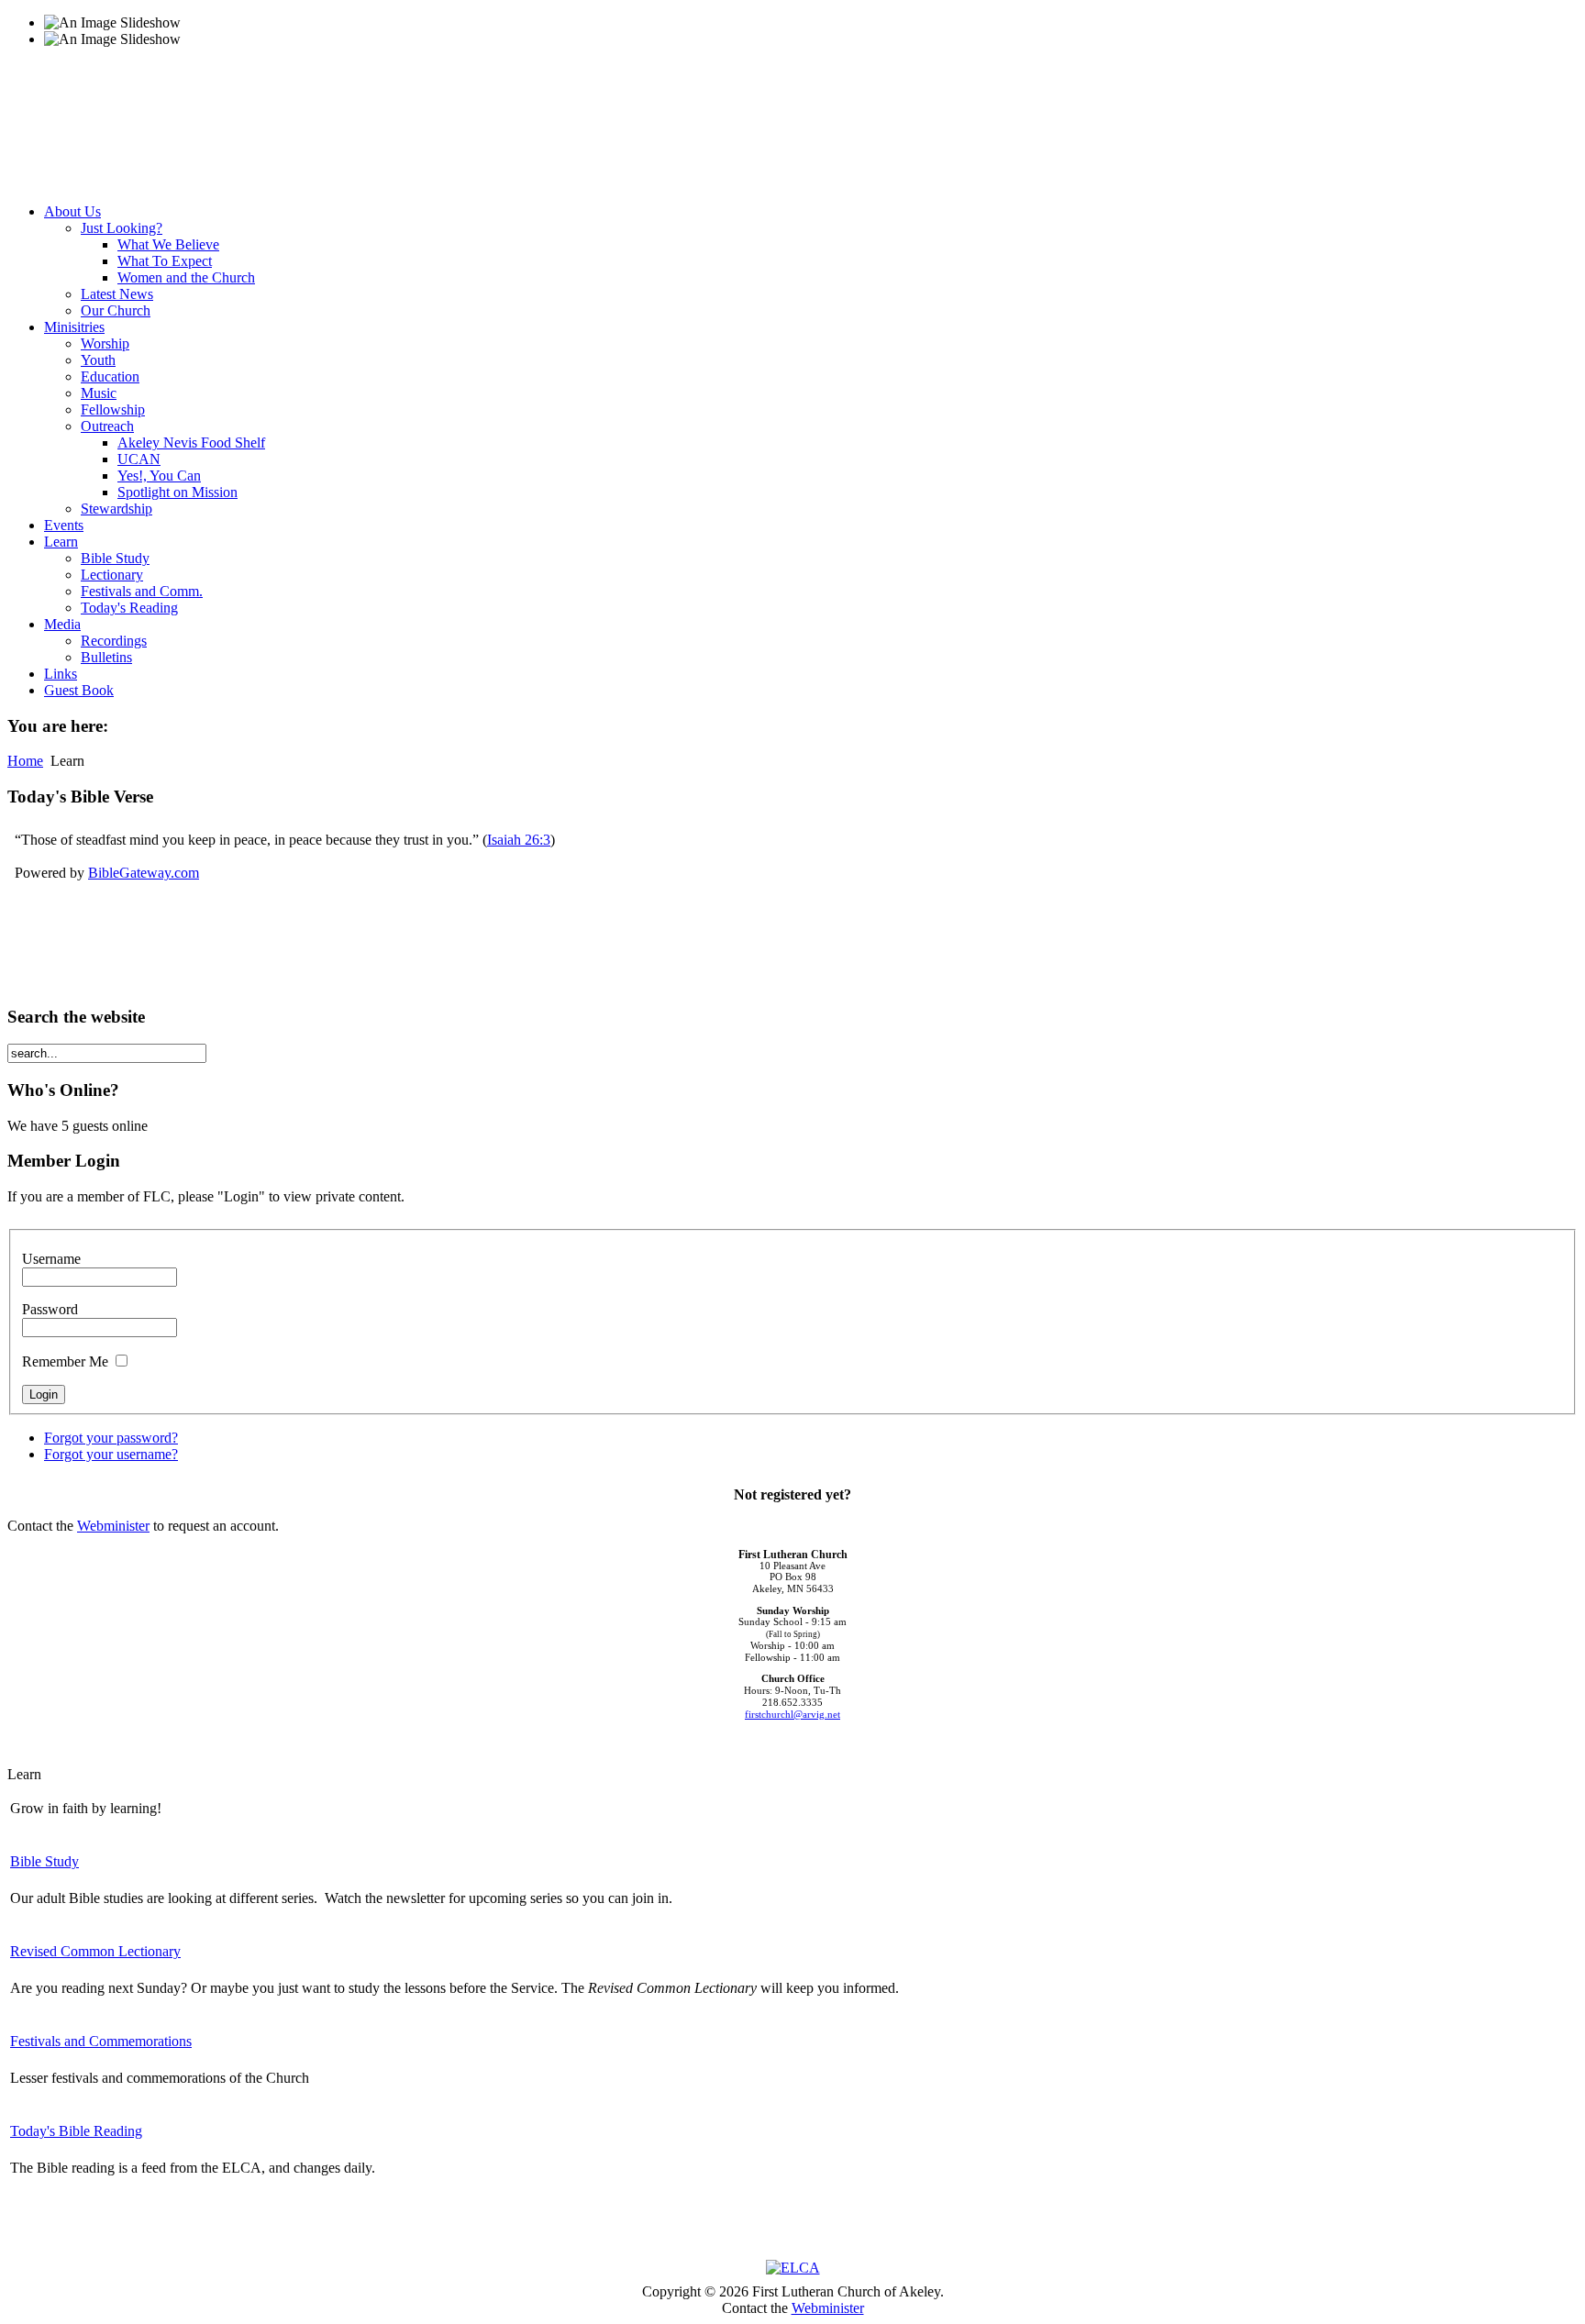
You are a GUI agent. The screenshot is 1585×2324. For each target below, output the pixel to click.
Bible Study (44, 1861)
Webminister (113, 1526)
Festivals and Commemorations (101, 2041)
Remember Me (65, 1361)
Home (25, 761)
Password (50, 1309)
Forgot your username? (111, 1454)
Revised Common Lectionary (95, 1951)
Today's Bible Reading (76, 2131)
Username (51, 1259)
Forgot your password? (111, 1438)
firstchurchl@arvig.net (792, 1715)
